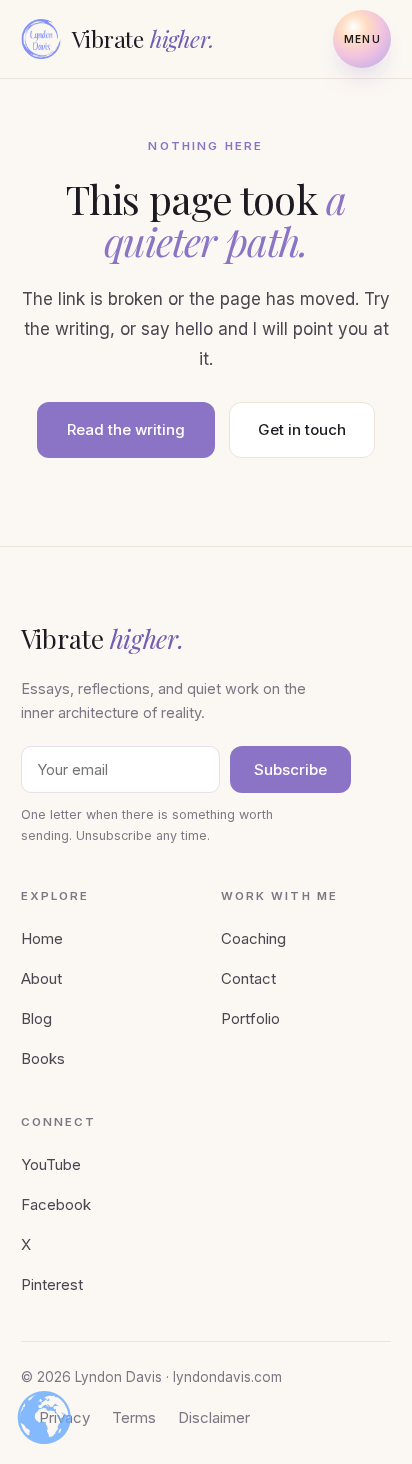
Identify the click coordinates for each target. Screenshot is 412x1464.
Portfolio (250, 1018)
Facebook (56, 1204)
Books (43, 1058)
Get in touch (302, 429)
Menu (363, 39)
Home (42, 938)
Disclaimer (214, 1417)
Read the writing (126, 429)
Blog (36, 1018)
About (41, 978)
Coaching (253, 938)
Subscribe (290, 769)
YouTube (51, 1164)
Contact (248, 978)
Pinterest (52, 1284)
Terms (134, 1417)
